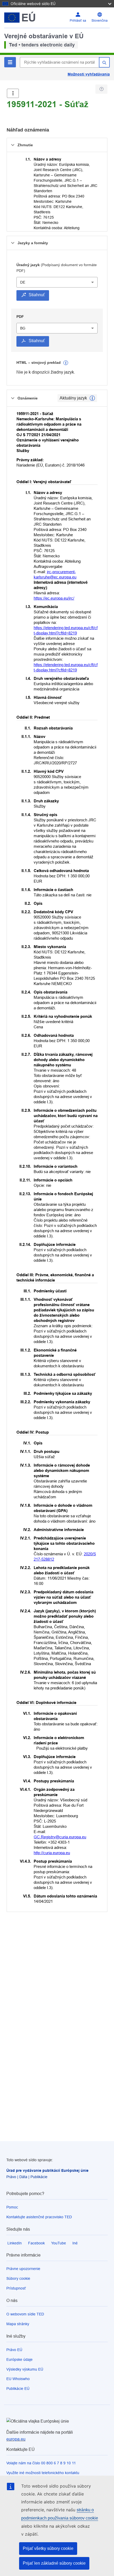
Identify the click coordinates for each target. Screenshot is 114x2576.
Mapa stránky (18, 2324)
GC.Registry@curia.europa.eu (60, 1837)
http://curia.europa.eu (52, 1853)
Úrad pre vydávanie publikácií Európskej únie (47, 2170)
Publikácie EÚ (18, 2389)
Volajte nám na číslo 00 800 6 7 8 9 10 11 (41, 2463)
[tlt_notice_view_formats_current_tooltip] (92, 398)
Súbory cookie (18, 2278)
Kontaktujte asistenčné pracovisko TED (39, 2217)
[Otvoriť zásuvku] (13, 93)
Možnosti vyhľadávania (89, 74)
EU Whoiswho (18, 2379)
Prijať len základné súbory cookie (54, 2563)
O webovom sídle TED (25, 2314)
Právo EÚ (14, 2350)
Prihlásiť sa (78, 21)
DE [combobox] (23, 282)
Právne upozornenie (23, 2269)
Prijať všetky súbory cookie (48, 2548)
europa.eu (16, 2439)
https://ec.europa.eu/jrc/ (54, 598)
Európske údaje (19, 2360)
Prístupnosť (16, 2288)
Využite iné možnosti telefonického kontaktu (43, 2473)
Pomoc (12, 2207)
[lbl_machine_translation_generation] (66, 363)
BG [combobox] (23, 328)
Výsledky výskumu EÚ (25, 2369)
